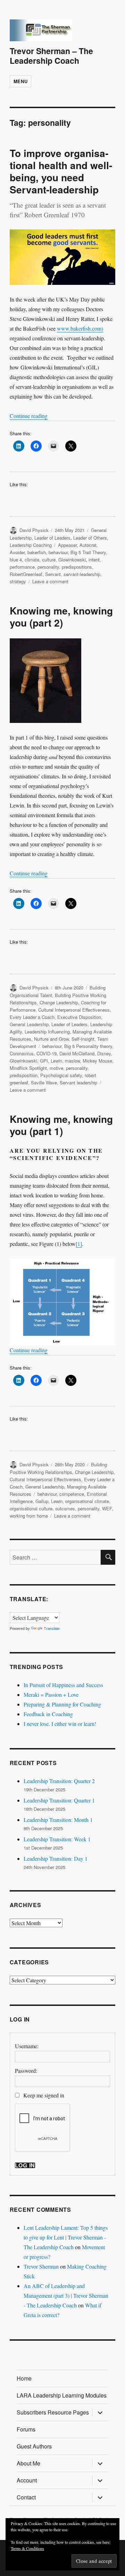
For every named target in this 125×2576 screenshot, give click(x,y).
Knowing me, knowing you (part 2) (61, 617)
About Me (28, 2463)
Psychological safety (61, 1075)
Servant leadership (78, 1082)
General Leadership (29, 1024)
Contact (26, 2497)
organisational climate (87, 1501)
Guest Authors (34, 2446)
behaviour (58, 552)
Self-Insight (83, 1039)
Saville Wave (44, 1082)
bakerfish (37, 552)
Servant (53, 574)
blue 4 (16, 560)
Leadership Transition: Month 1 (58, 1820)
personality (48, 567)
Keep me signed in (44, 2095)
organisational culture (31, 1508)
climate (32, 560)
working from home (29, 1516)
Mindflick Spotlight (28, 1068)
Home (24, 2378)
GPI (44, 1061)
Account (27, 2480)
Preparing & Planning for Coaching (62, 1704)
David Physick (34, 530)
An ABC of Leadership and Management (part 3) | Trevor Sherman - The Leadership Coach (66, 2295)
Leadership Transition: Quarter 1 (59, 1800)
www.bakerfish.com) (80, 328)
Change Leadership (59, 1002)
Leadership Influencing (47, 1032)
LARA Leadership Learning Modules (62, 2395)
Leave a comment (50, 581)
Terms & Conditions (27, 2548)
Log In (25, 2165)
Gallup (42, 1501)
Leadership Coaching (31, 545)
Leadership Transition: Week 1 (57, 1839)
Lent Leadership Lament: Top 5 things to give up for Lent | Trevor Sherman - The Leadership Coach (66, 2237)
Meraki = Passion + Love (51, 1695)
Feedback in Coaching (48, 1714)
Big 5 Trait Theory (88, 552)
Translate (52, 1628)
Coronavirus (22, 1053)
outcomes (65, 1508)
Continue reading (29, 416)
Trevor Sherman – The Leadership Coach (51, 56)
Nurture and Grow (51, 1039)
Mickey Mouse (97, 1061)
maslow (72, 1061)
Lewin (56, 1061)
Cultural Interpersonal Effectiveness (74, 1010)
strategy (18, 581)
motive (56, 1068)
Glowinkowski (72, 560)
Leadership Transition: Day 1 (56, 1858)
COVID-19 (47, 1053)
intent (94, 560)
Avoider (17, 552)
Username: (27, 2046)
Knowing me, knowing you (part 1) (61, 1125)
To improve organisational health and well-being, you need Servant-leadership (61, 171)
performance (22, 567)
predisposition (24, 1075)
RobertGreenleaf (26, 574)
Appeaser (67, 545)
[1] (79, 1244)
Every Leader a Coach (32, 1017)
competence (72, 1494)
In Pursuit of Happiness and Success (63, 1685)
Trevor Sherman (41, 2266)
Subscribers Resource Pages (53, 2412)
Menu (20, 81)
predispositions (77, 567)
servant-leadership (82, 574)
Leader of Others (90, 538)
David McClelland (77, 1053)
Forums (26, 2429)
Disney (104, 1053)
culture (49, 560)
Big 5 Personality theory (88, 1046)
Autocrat (88, 545)
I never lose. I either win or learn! (60, 1724)
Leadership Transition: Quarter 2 (59, 1781)
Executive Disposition (79, 1017)
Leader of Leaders (52, 538)
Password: (26, 2071)
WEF (107, 1508)
